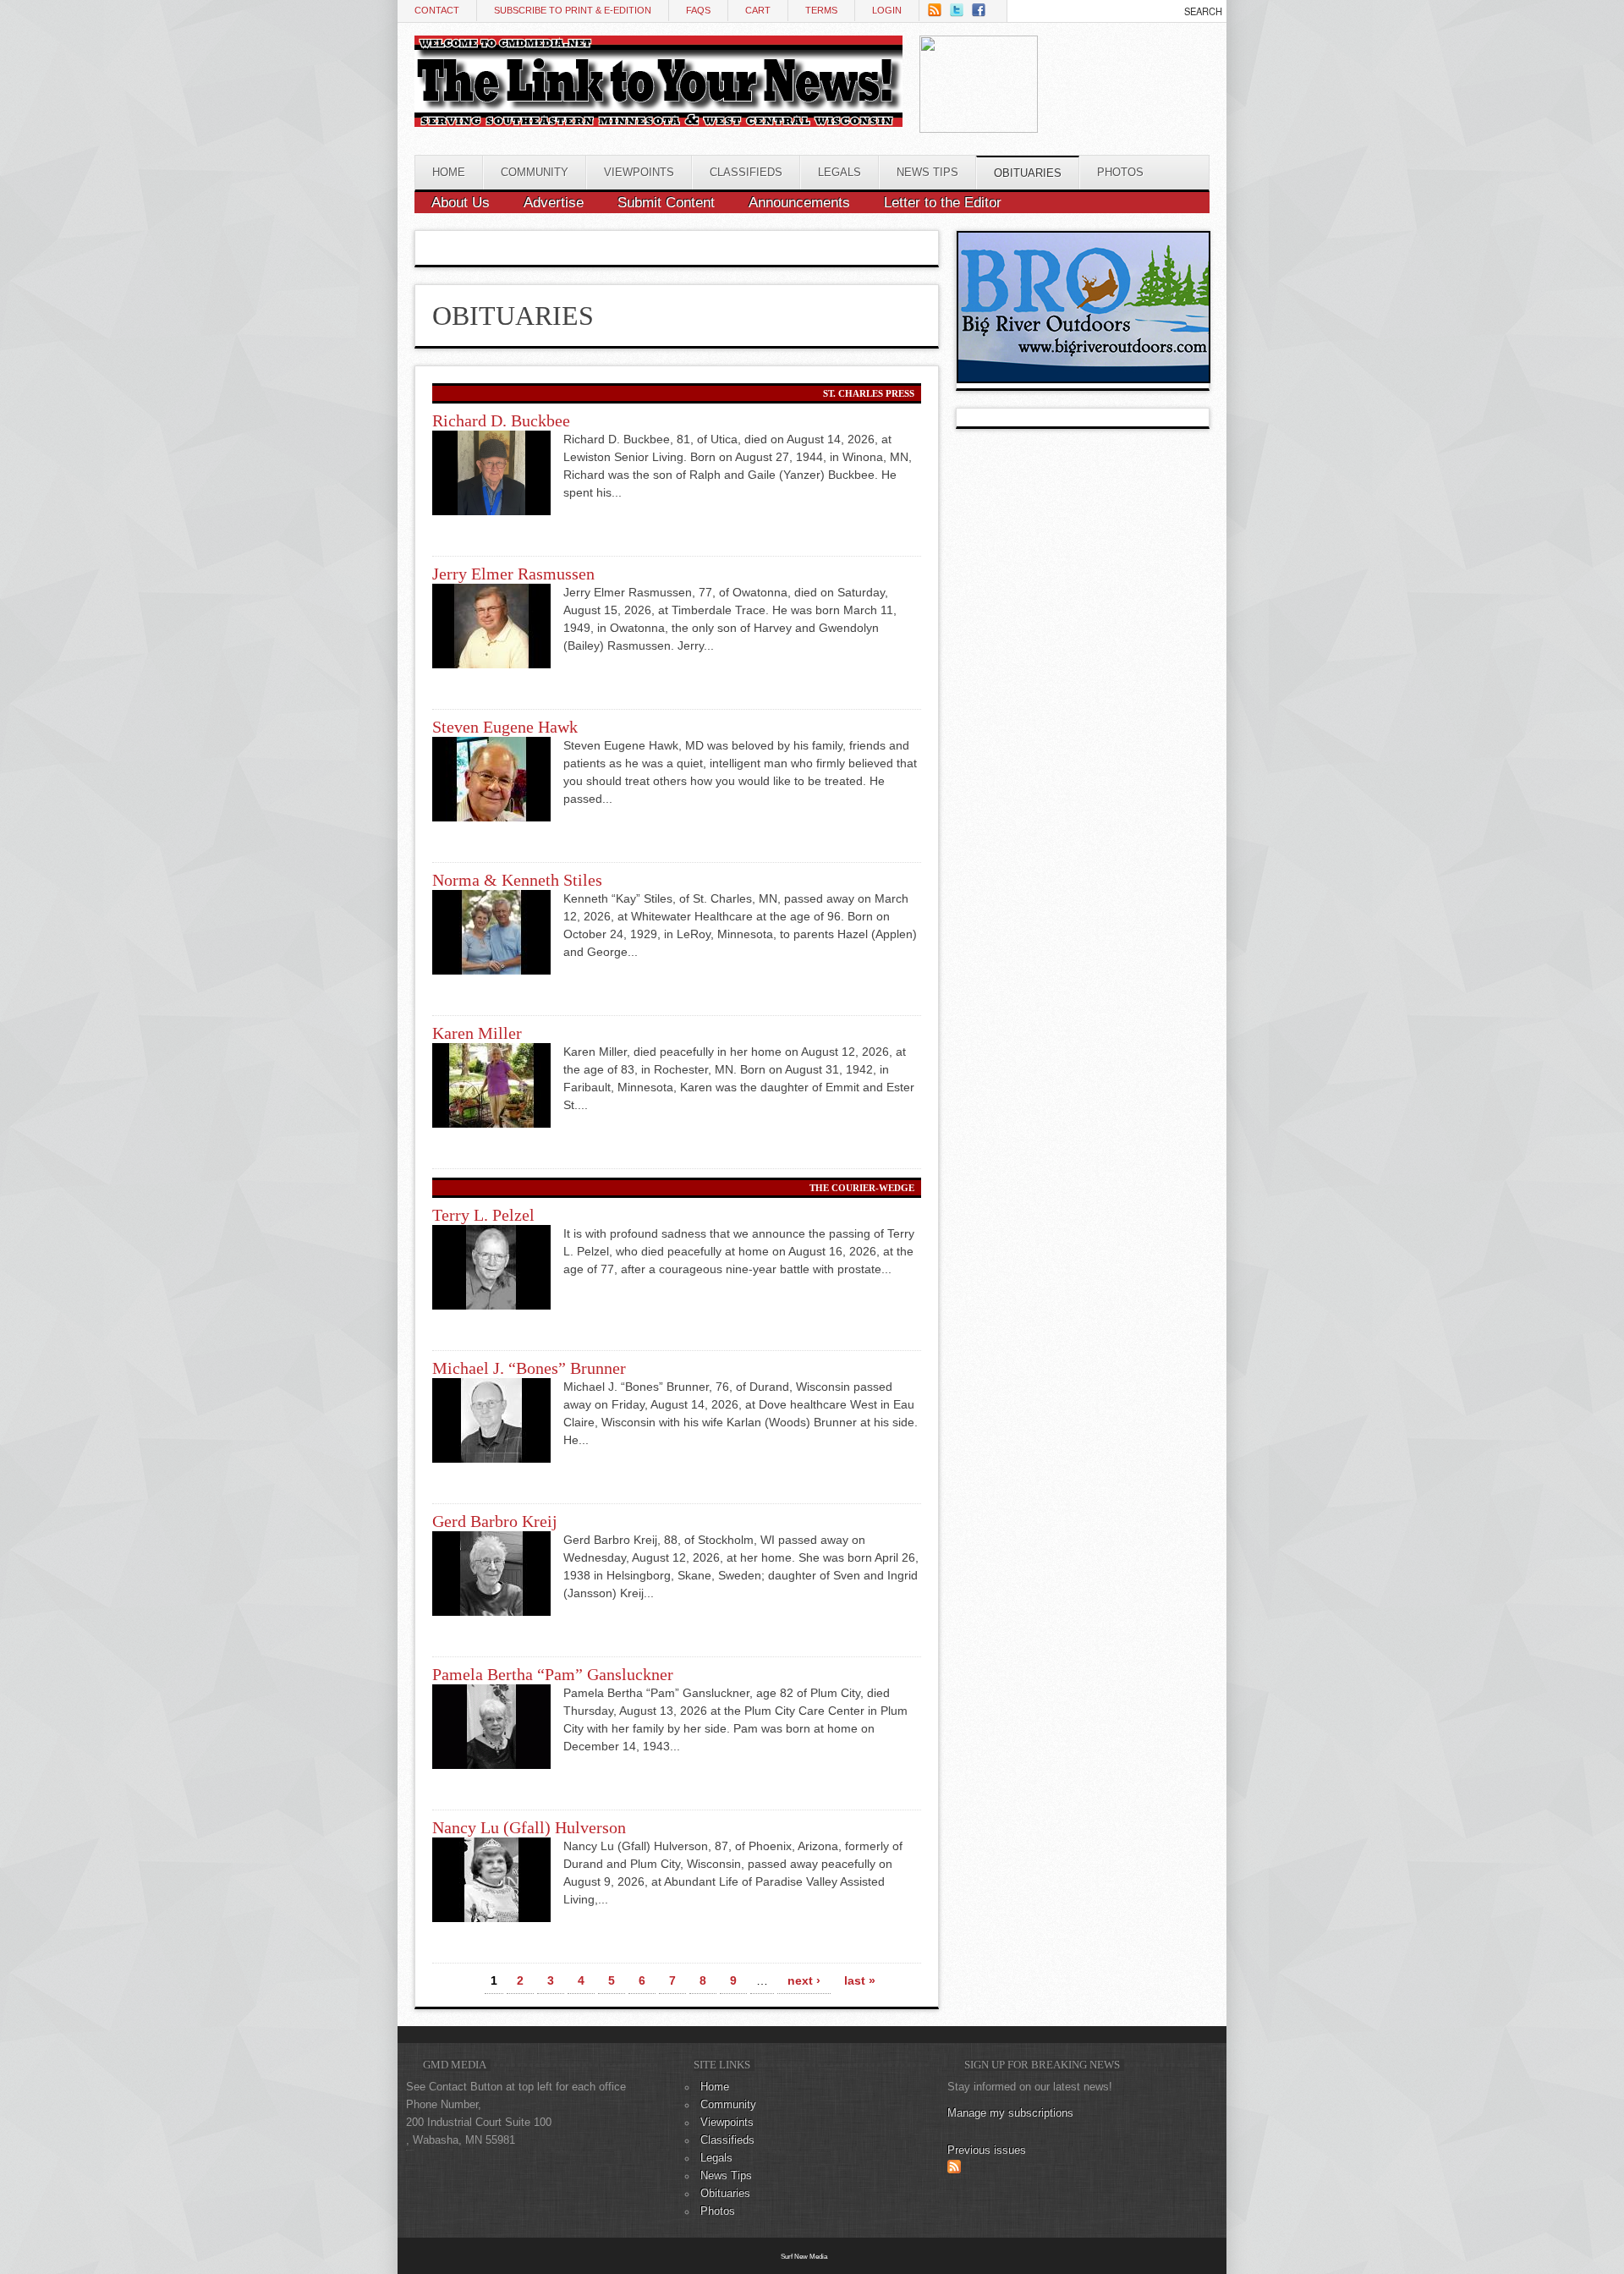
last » (860, 1980)
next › (804, 1980)
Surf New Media (804, 2256)
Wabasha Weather (1122, 112)
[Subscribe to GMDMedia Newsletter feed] (954, 2170)
